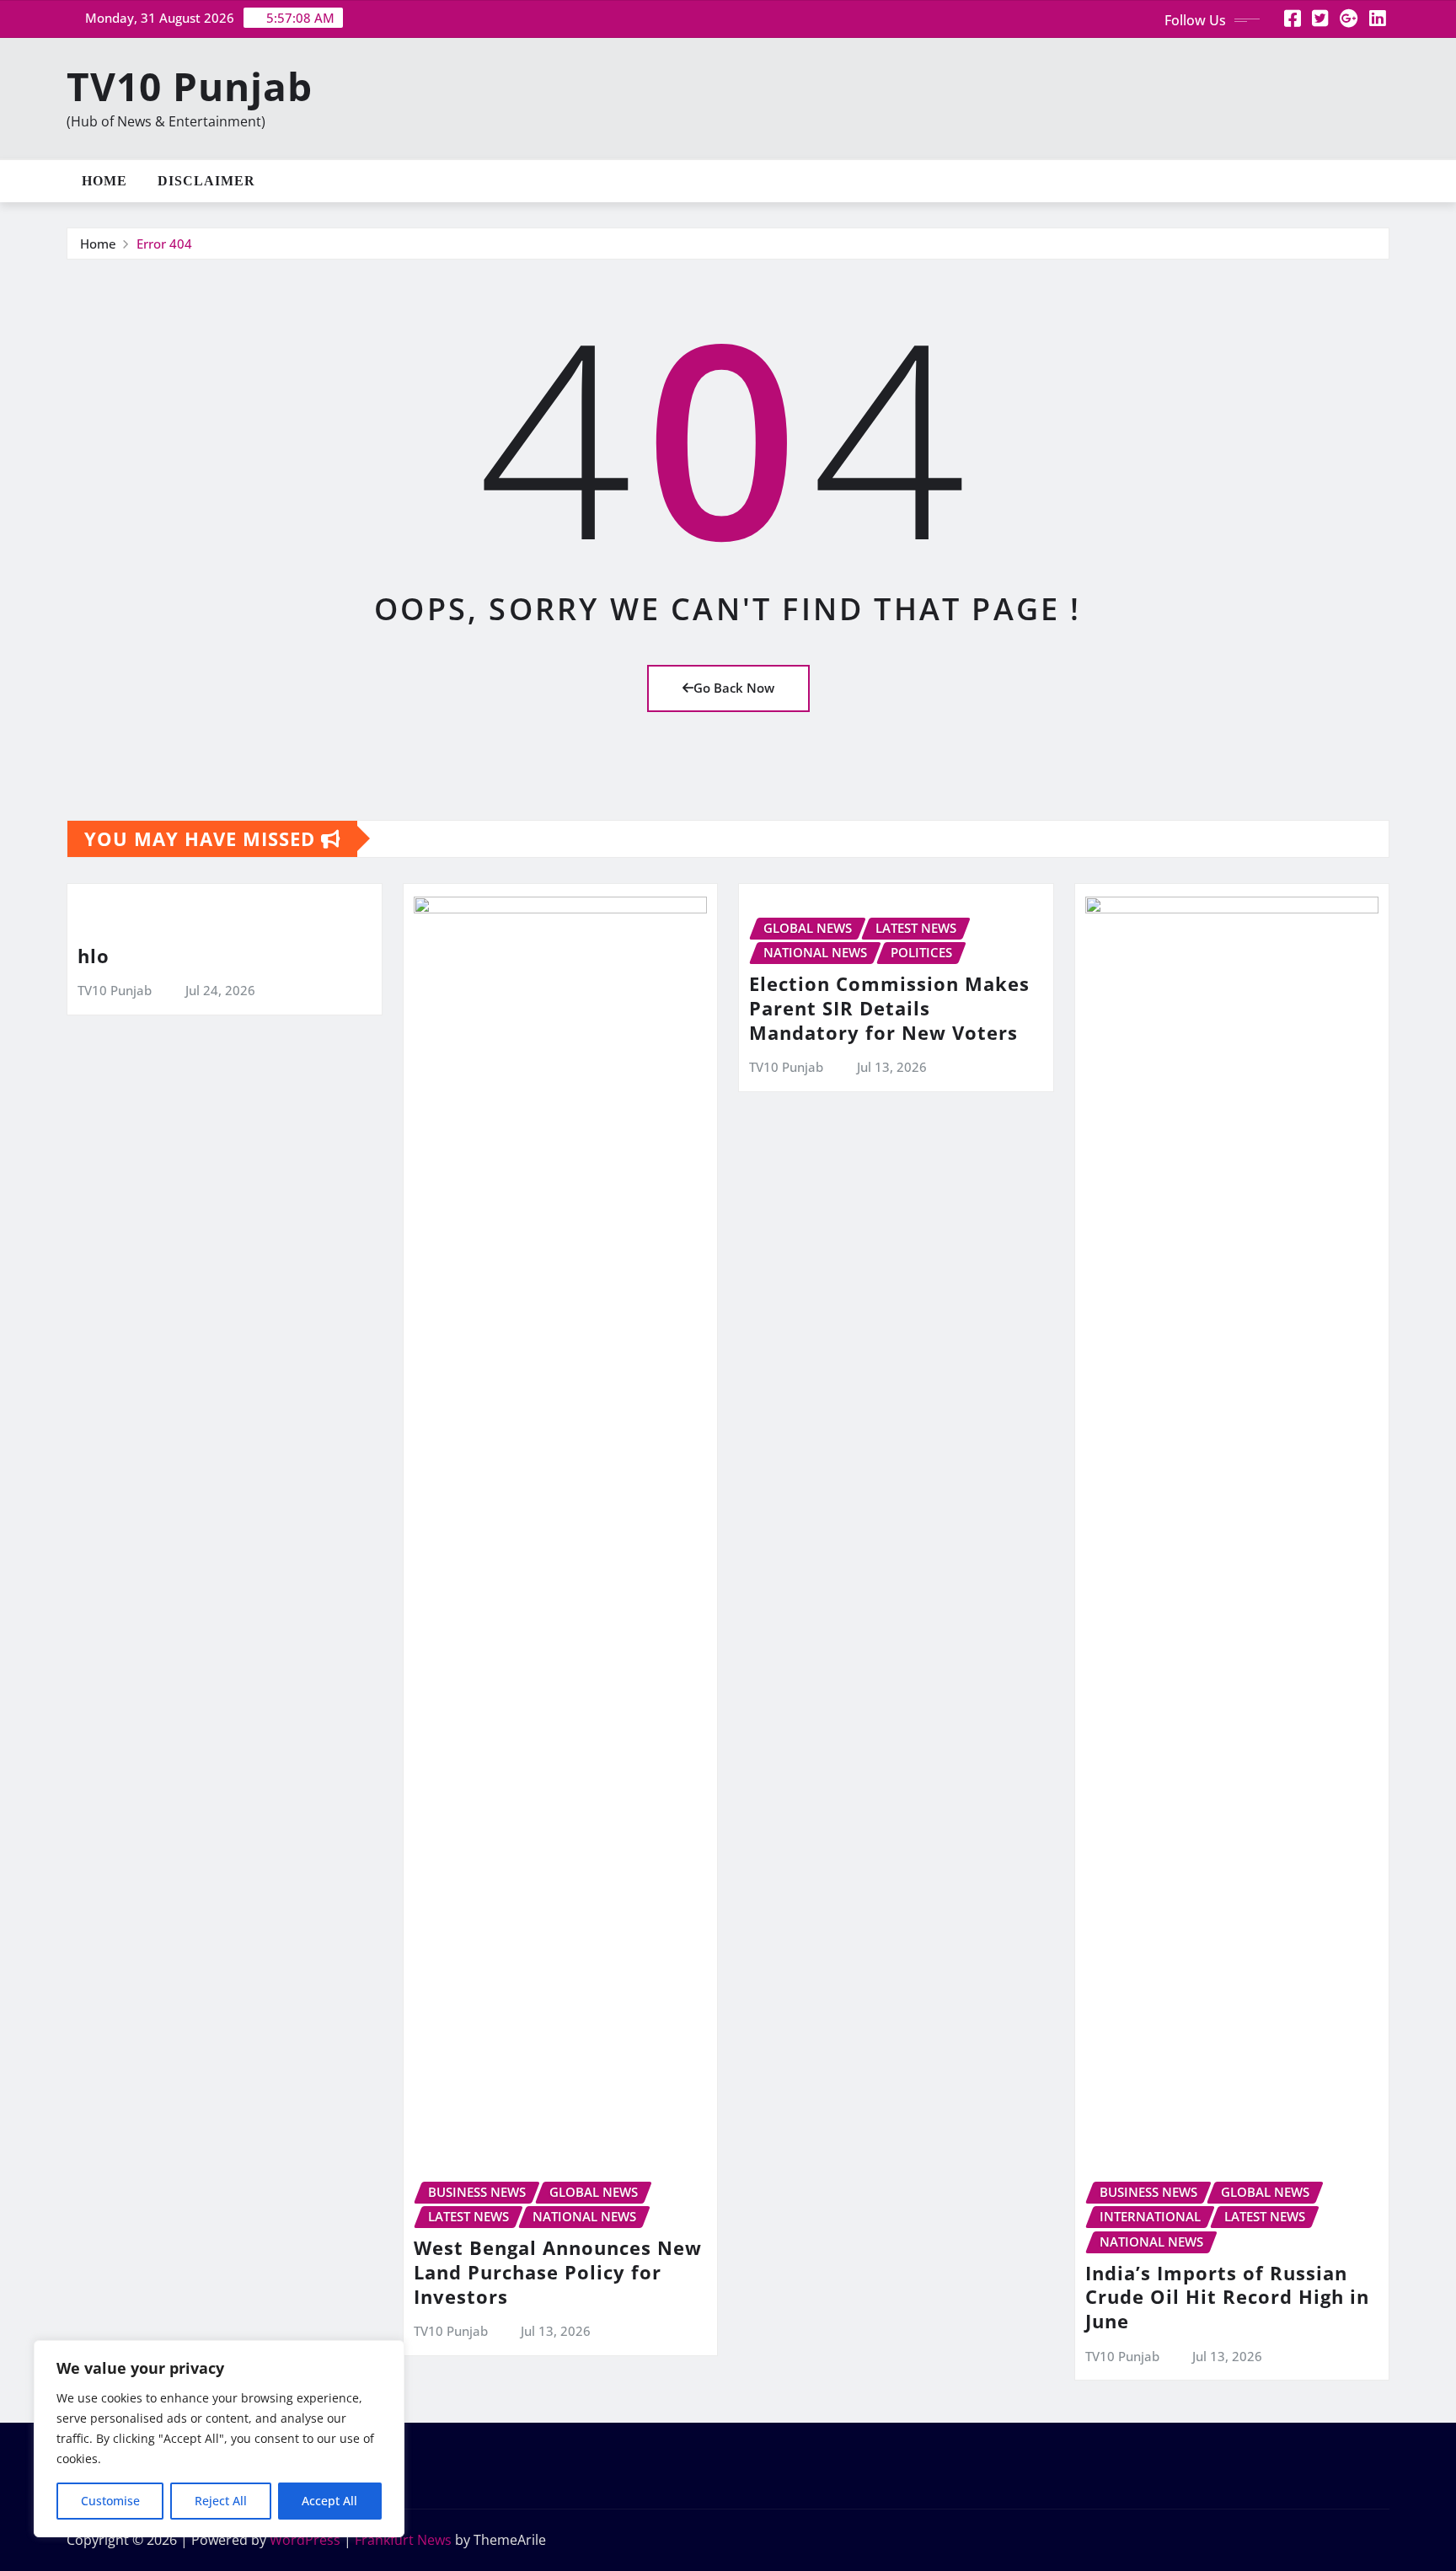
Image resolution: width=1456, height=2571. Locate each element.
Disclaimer (206, 181)
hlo (94, 956)
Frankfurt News (403, 2540)
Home (104, 181)
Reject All (221, 2501)
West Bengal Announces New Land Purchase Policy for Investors (558, 2271)
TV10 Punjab (190, 86)
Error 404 (164, 244)
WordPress (305, 2540)
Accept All (329, 2501)
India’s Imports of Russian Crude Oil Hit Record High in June (1227, 2297)
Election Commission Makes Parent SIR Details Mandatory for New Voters (889, 1007)
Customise (110, 2501)
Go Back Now (734, 688)
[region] (219, 2439)
